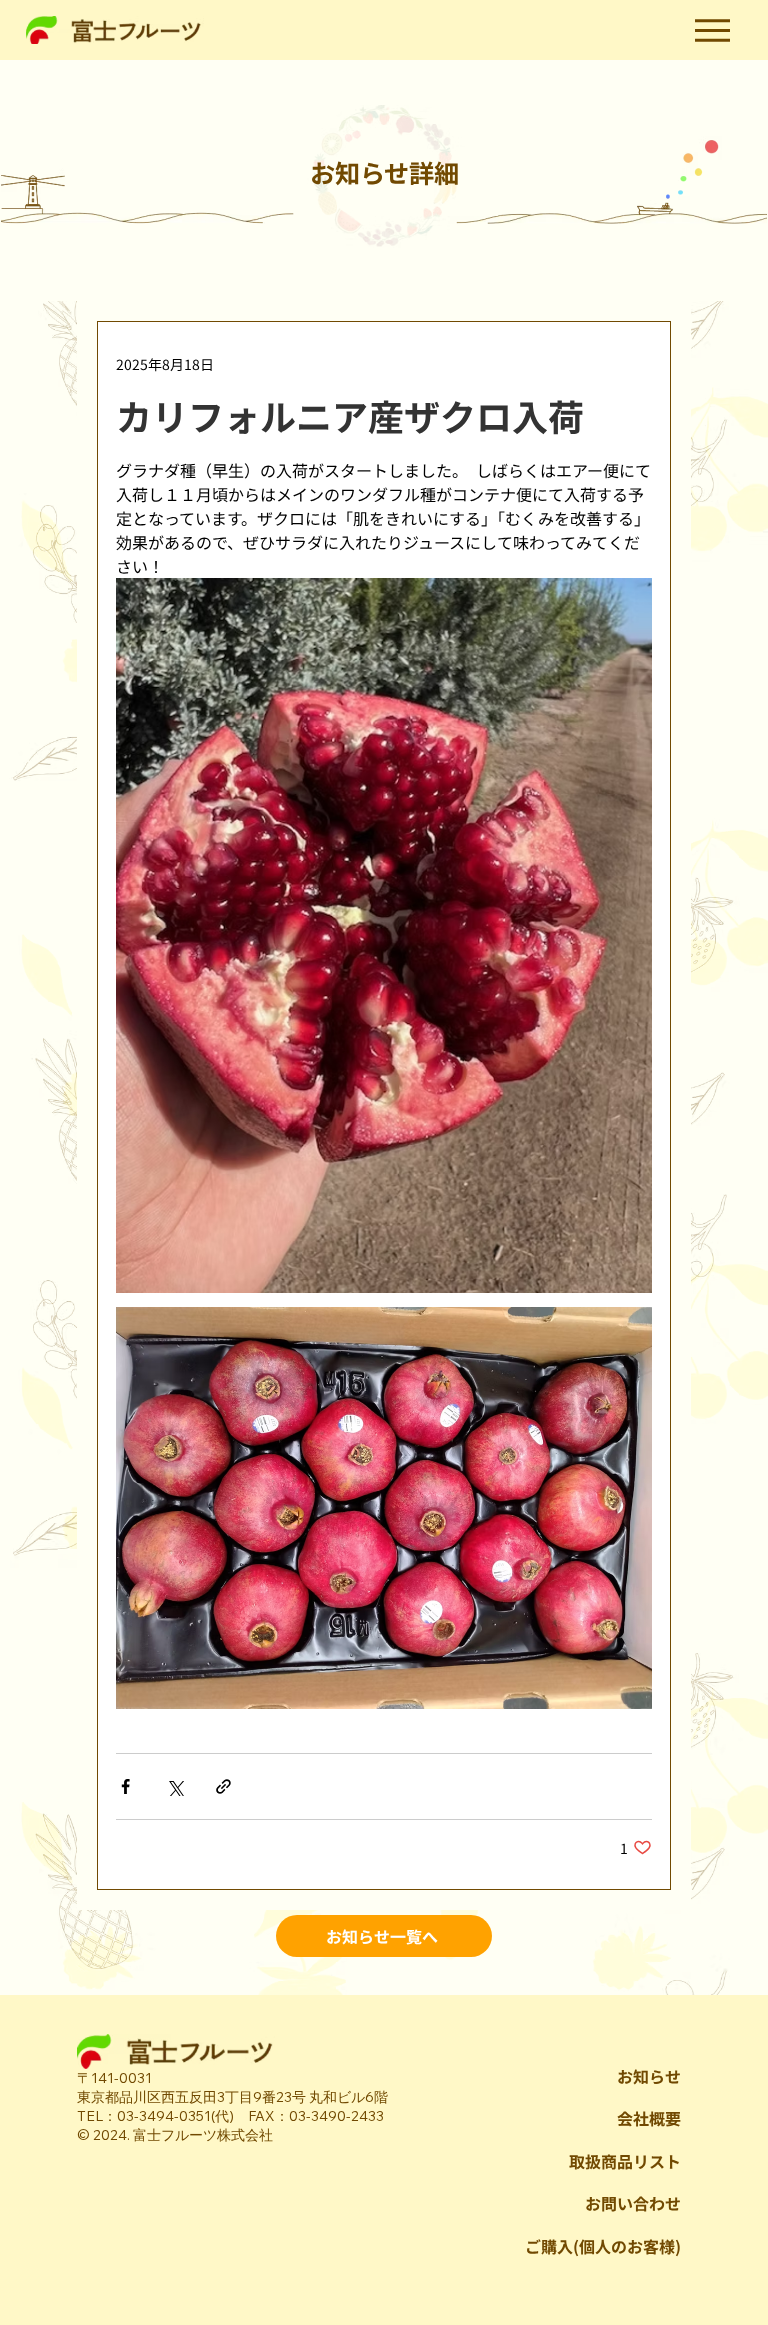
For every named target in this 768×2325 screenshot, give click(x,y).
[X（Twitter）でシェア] (174, 1786)
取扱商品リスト (625, 2161)
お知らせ (649, 2076)
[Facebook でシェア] (125, 1786)
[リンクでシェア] (223, 1786)
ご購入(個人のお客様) (603, 2246)
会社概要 (649, 2118)
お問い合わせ (633, 2203)
